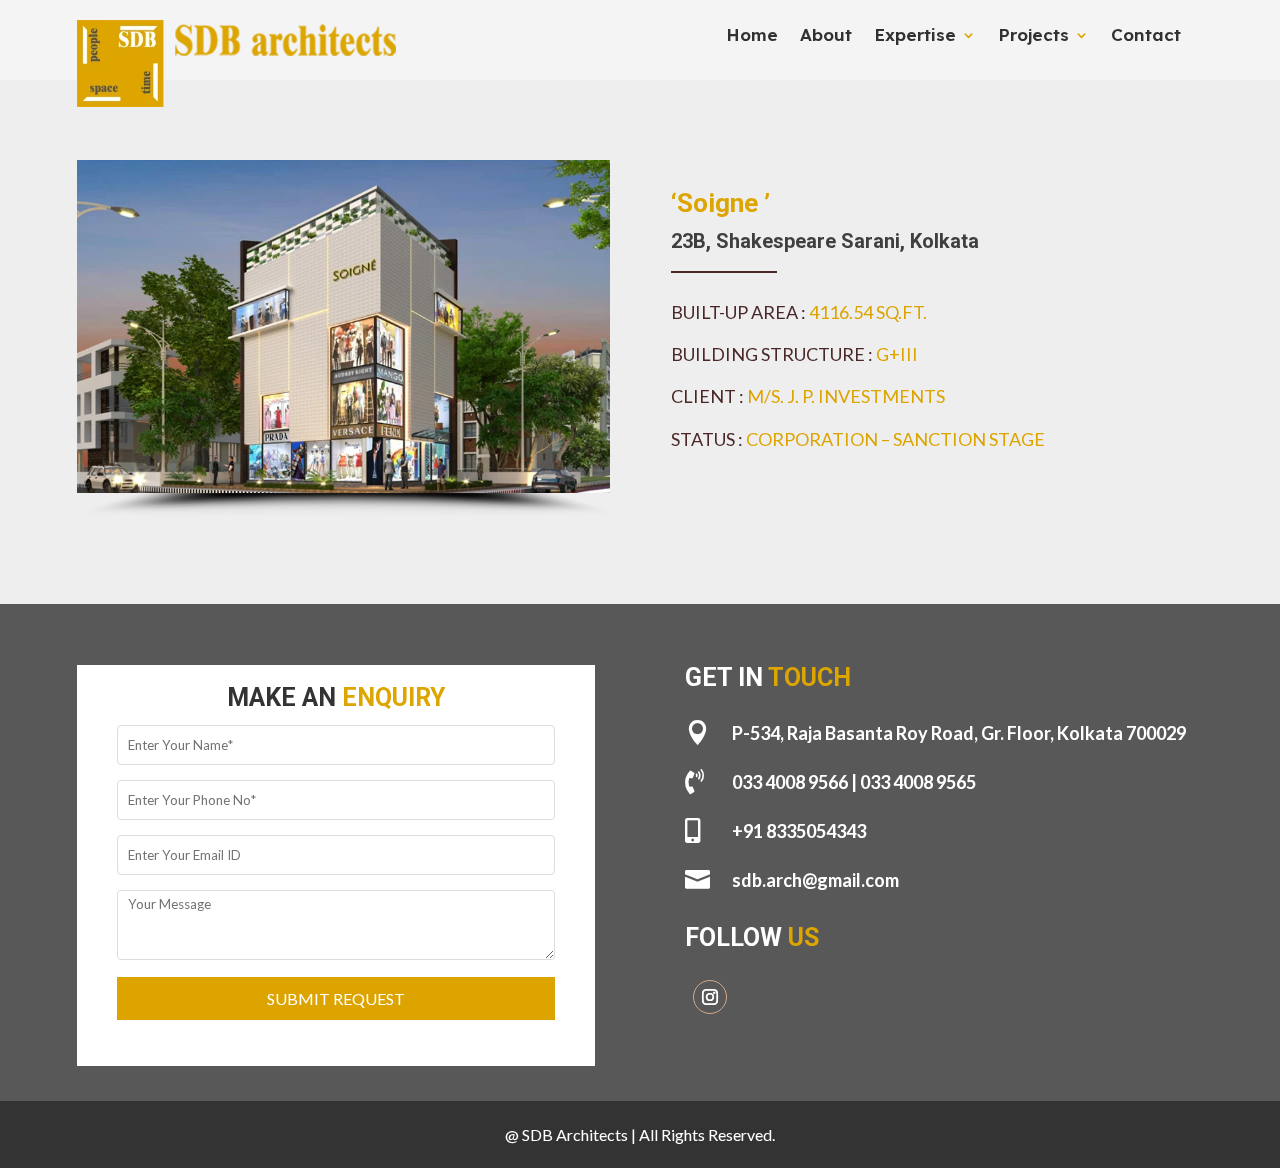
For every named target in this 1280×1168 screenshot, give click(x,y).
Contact (1146, 36)
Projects (1033, 36)
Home (752, 36)
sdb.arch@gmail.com (815, 880)
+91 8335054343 (799, 831)
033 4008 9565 (918, 782)
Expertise (915, 36)
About (826, 36)
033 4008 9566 (790, 782)
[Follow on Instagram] (710, 997)
